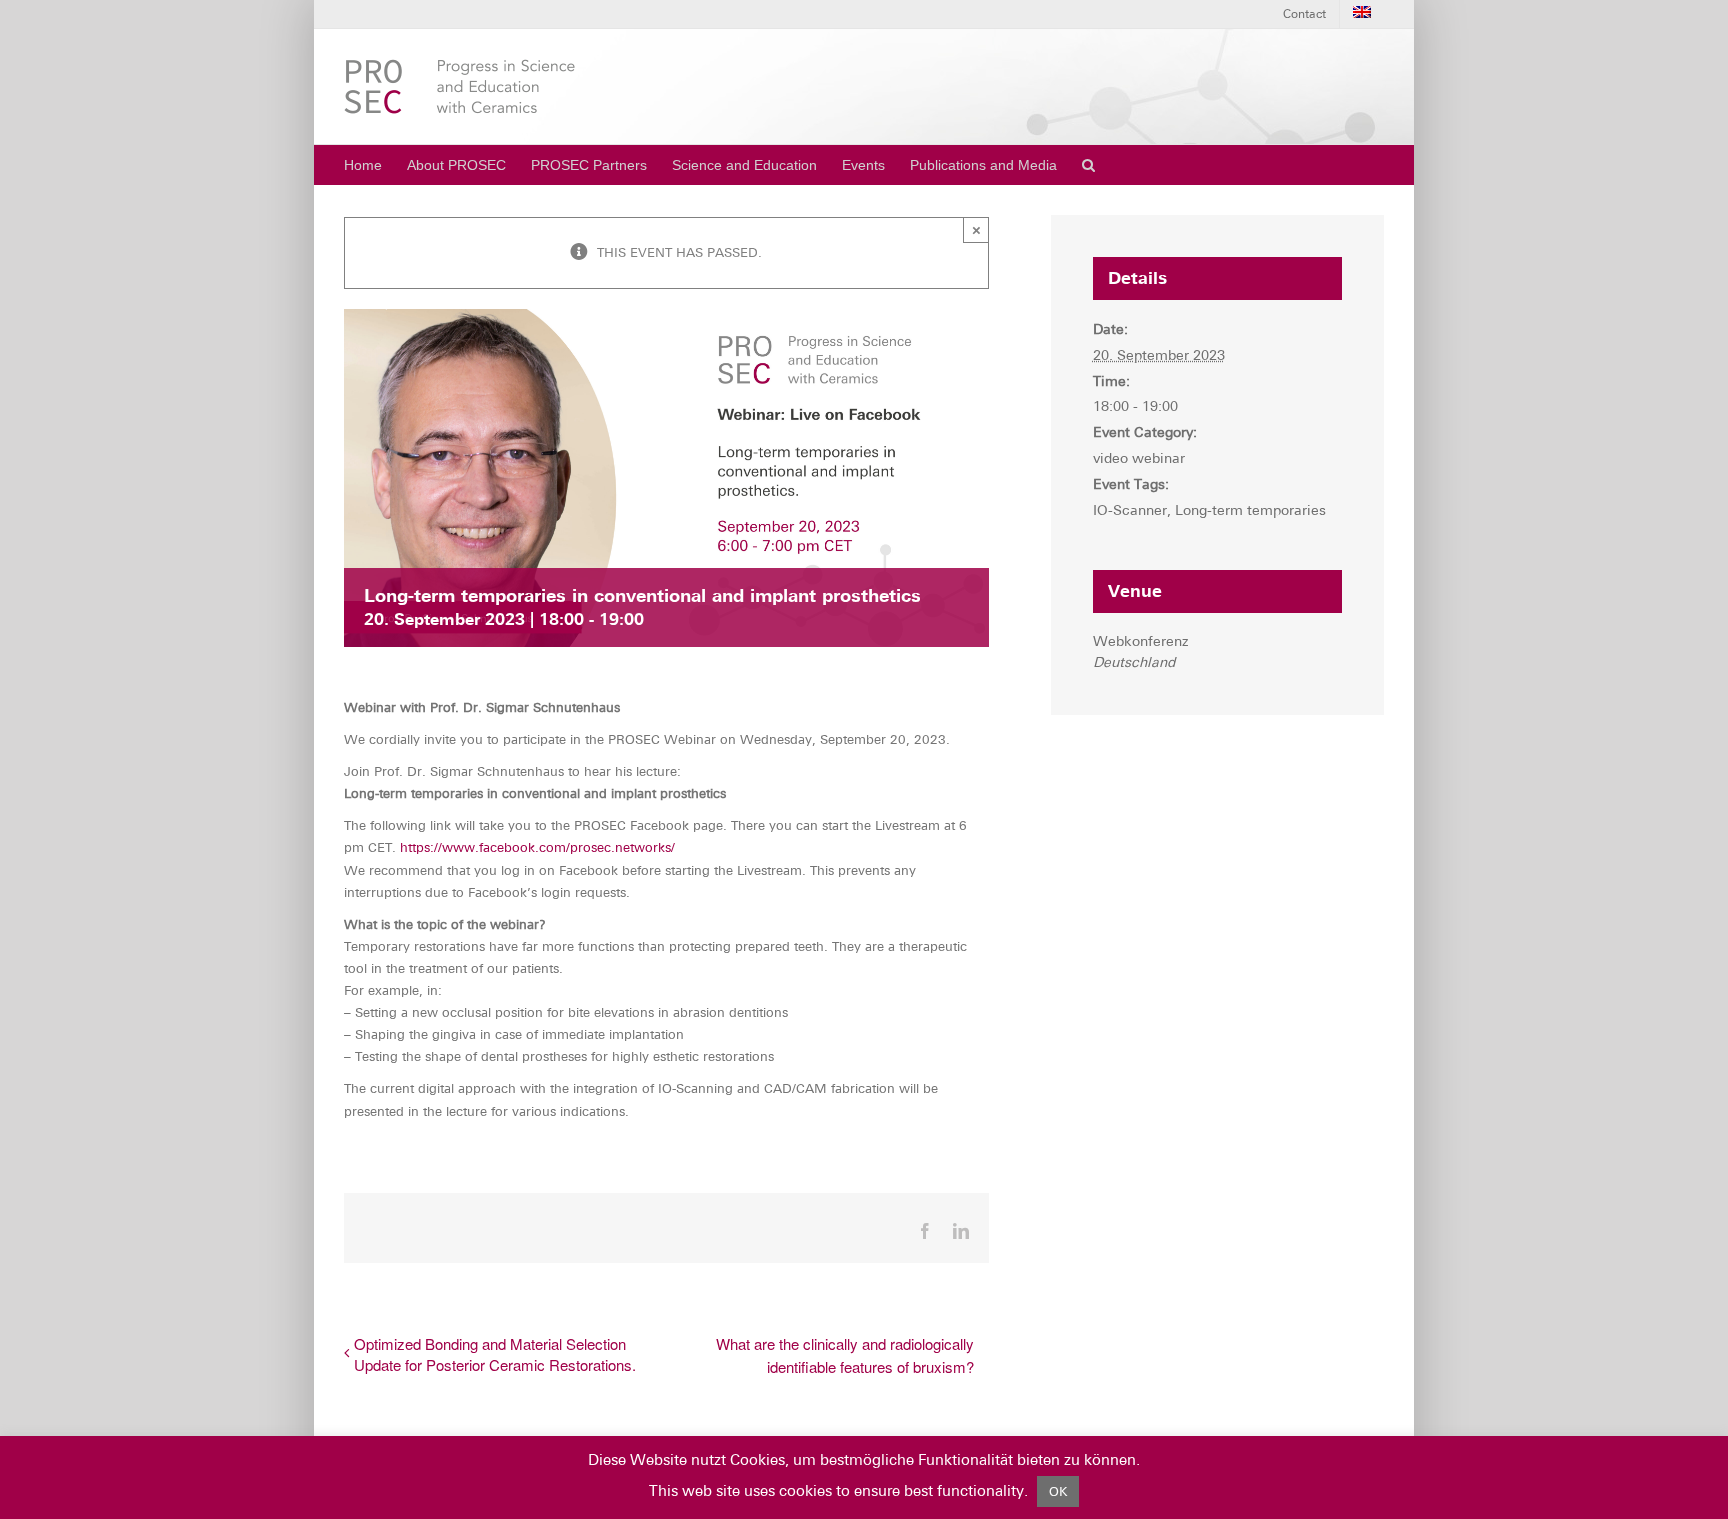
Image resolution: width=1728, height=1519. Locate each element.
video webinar (1139, 458)
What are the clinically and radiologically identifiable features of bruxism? (845, 1355)
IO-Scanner (1130, 510)
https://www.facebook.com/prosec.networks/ (537, 847)
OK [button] (1058, 1491)
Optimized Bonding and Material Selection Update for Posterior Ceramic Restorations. (495, 1354)
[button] (1088, 165)
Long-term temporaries (1250, 510)
